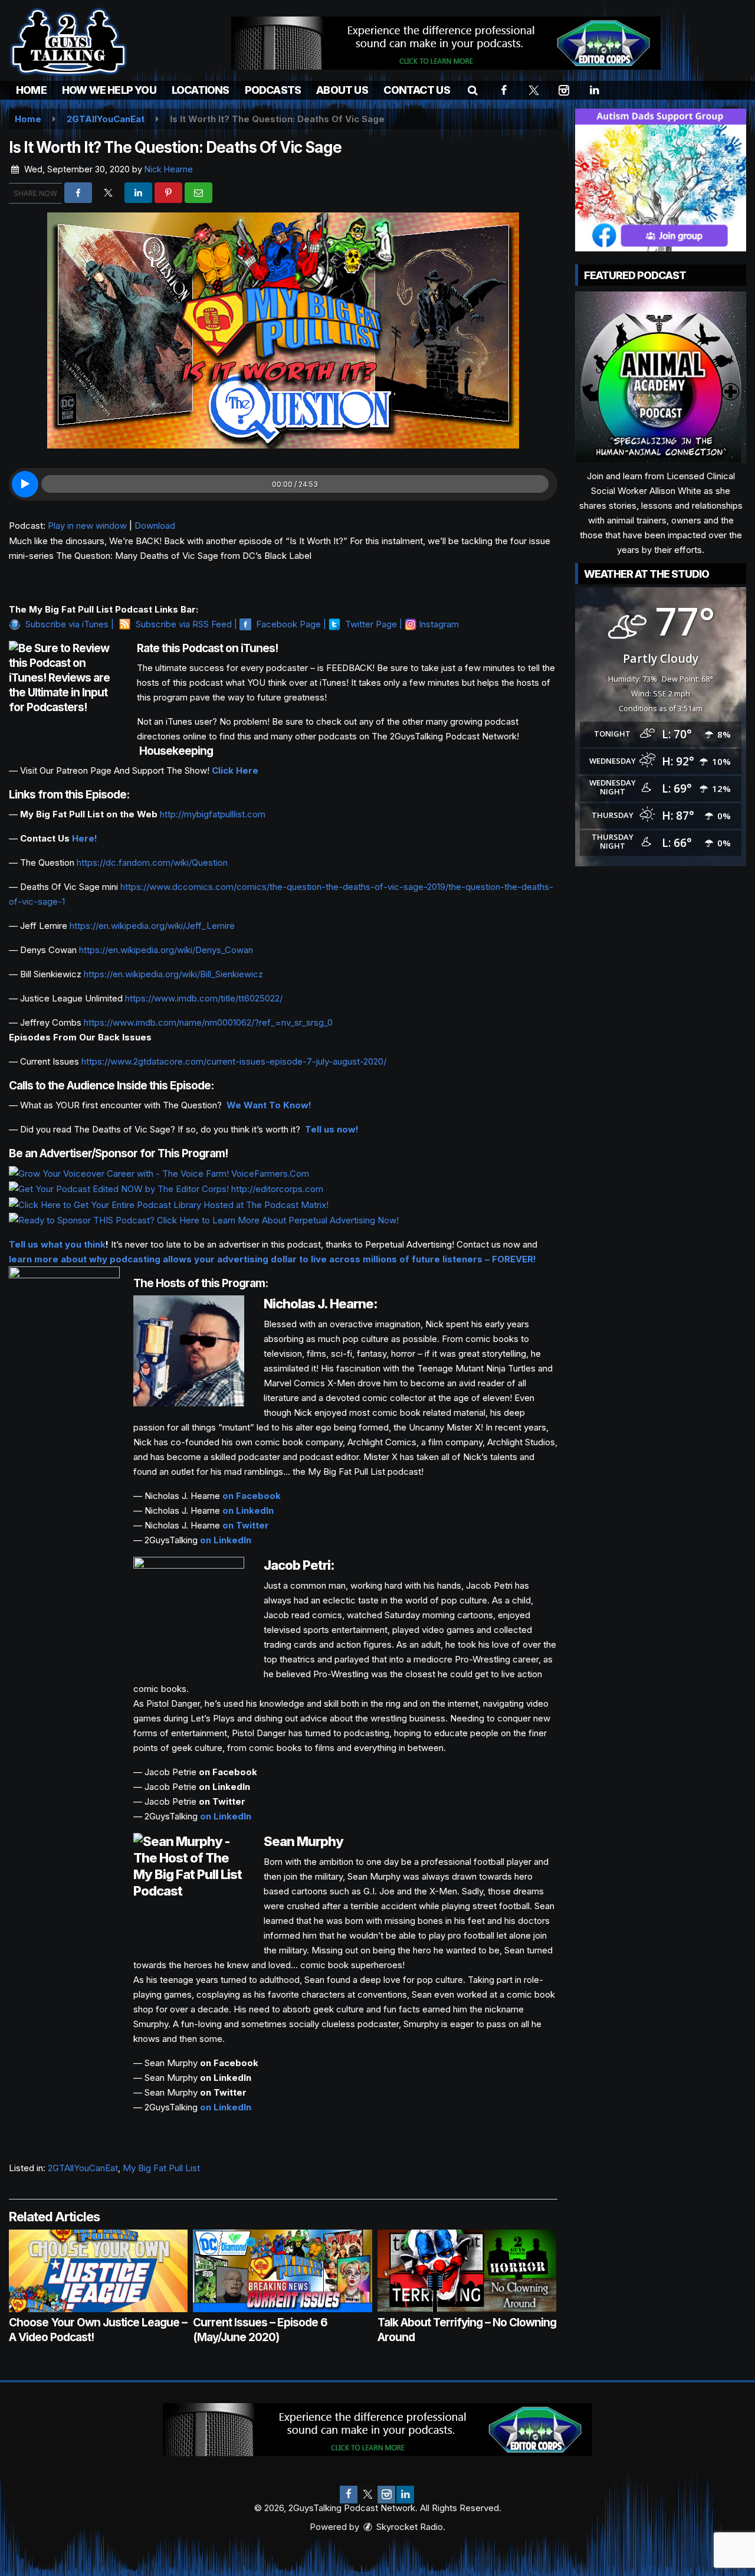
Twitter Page (371, 624)
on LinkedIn (248, 1510)
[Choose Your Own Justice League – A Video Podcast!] (98, 2271)
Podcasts (273, 90)
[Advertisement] (446, 43)
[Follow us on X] (367, 2495)
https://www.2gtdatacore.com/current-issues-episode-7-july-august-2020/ (234, 1061)
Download (155, 526)
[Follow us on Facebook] (349, 2495)
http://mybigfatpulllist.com (213, 814)
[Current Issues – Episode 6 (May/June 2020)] (282, 2271)
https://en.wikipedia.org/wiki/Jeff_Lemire (152, 926)
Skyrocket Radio (408, 2527)
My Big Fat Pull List (161, 2168)
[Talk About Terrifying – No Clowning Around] (467, 2271)
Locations (201, 90)
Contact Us (417, 90)
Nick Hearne (169, 169)
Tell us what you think (57, 1244)
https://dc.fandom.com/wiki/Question (152, 863)
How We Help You (109, 90)
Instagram (439, 624)
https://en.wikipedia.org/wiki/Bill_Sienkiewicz (173, 974)
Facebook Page (288, 624)
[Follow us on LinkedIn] (405, 2495)
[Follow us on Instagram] (386, 2495)
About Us (342, 90)
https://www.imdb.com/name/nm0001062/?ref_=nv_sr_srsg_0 (208, 1022)
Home (31, 90)
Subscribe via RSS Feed (184, 624)
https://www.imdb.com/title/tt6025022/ (204, 998)
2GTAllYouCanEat (83, 2168)
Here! (85, 838)
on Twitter (246, 1525)
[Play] (25, 484)
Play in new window (87, 526)
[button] (473, 90)
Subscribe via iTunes (67, 624)
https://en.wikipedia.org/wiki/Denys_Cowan (166, 950)
